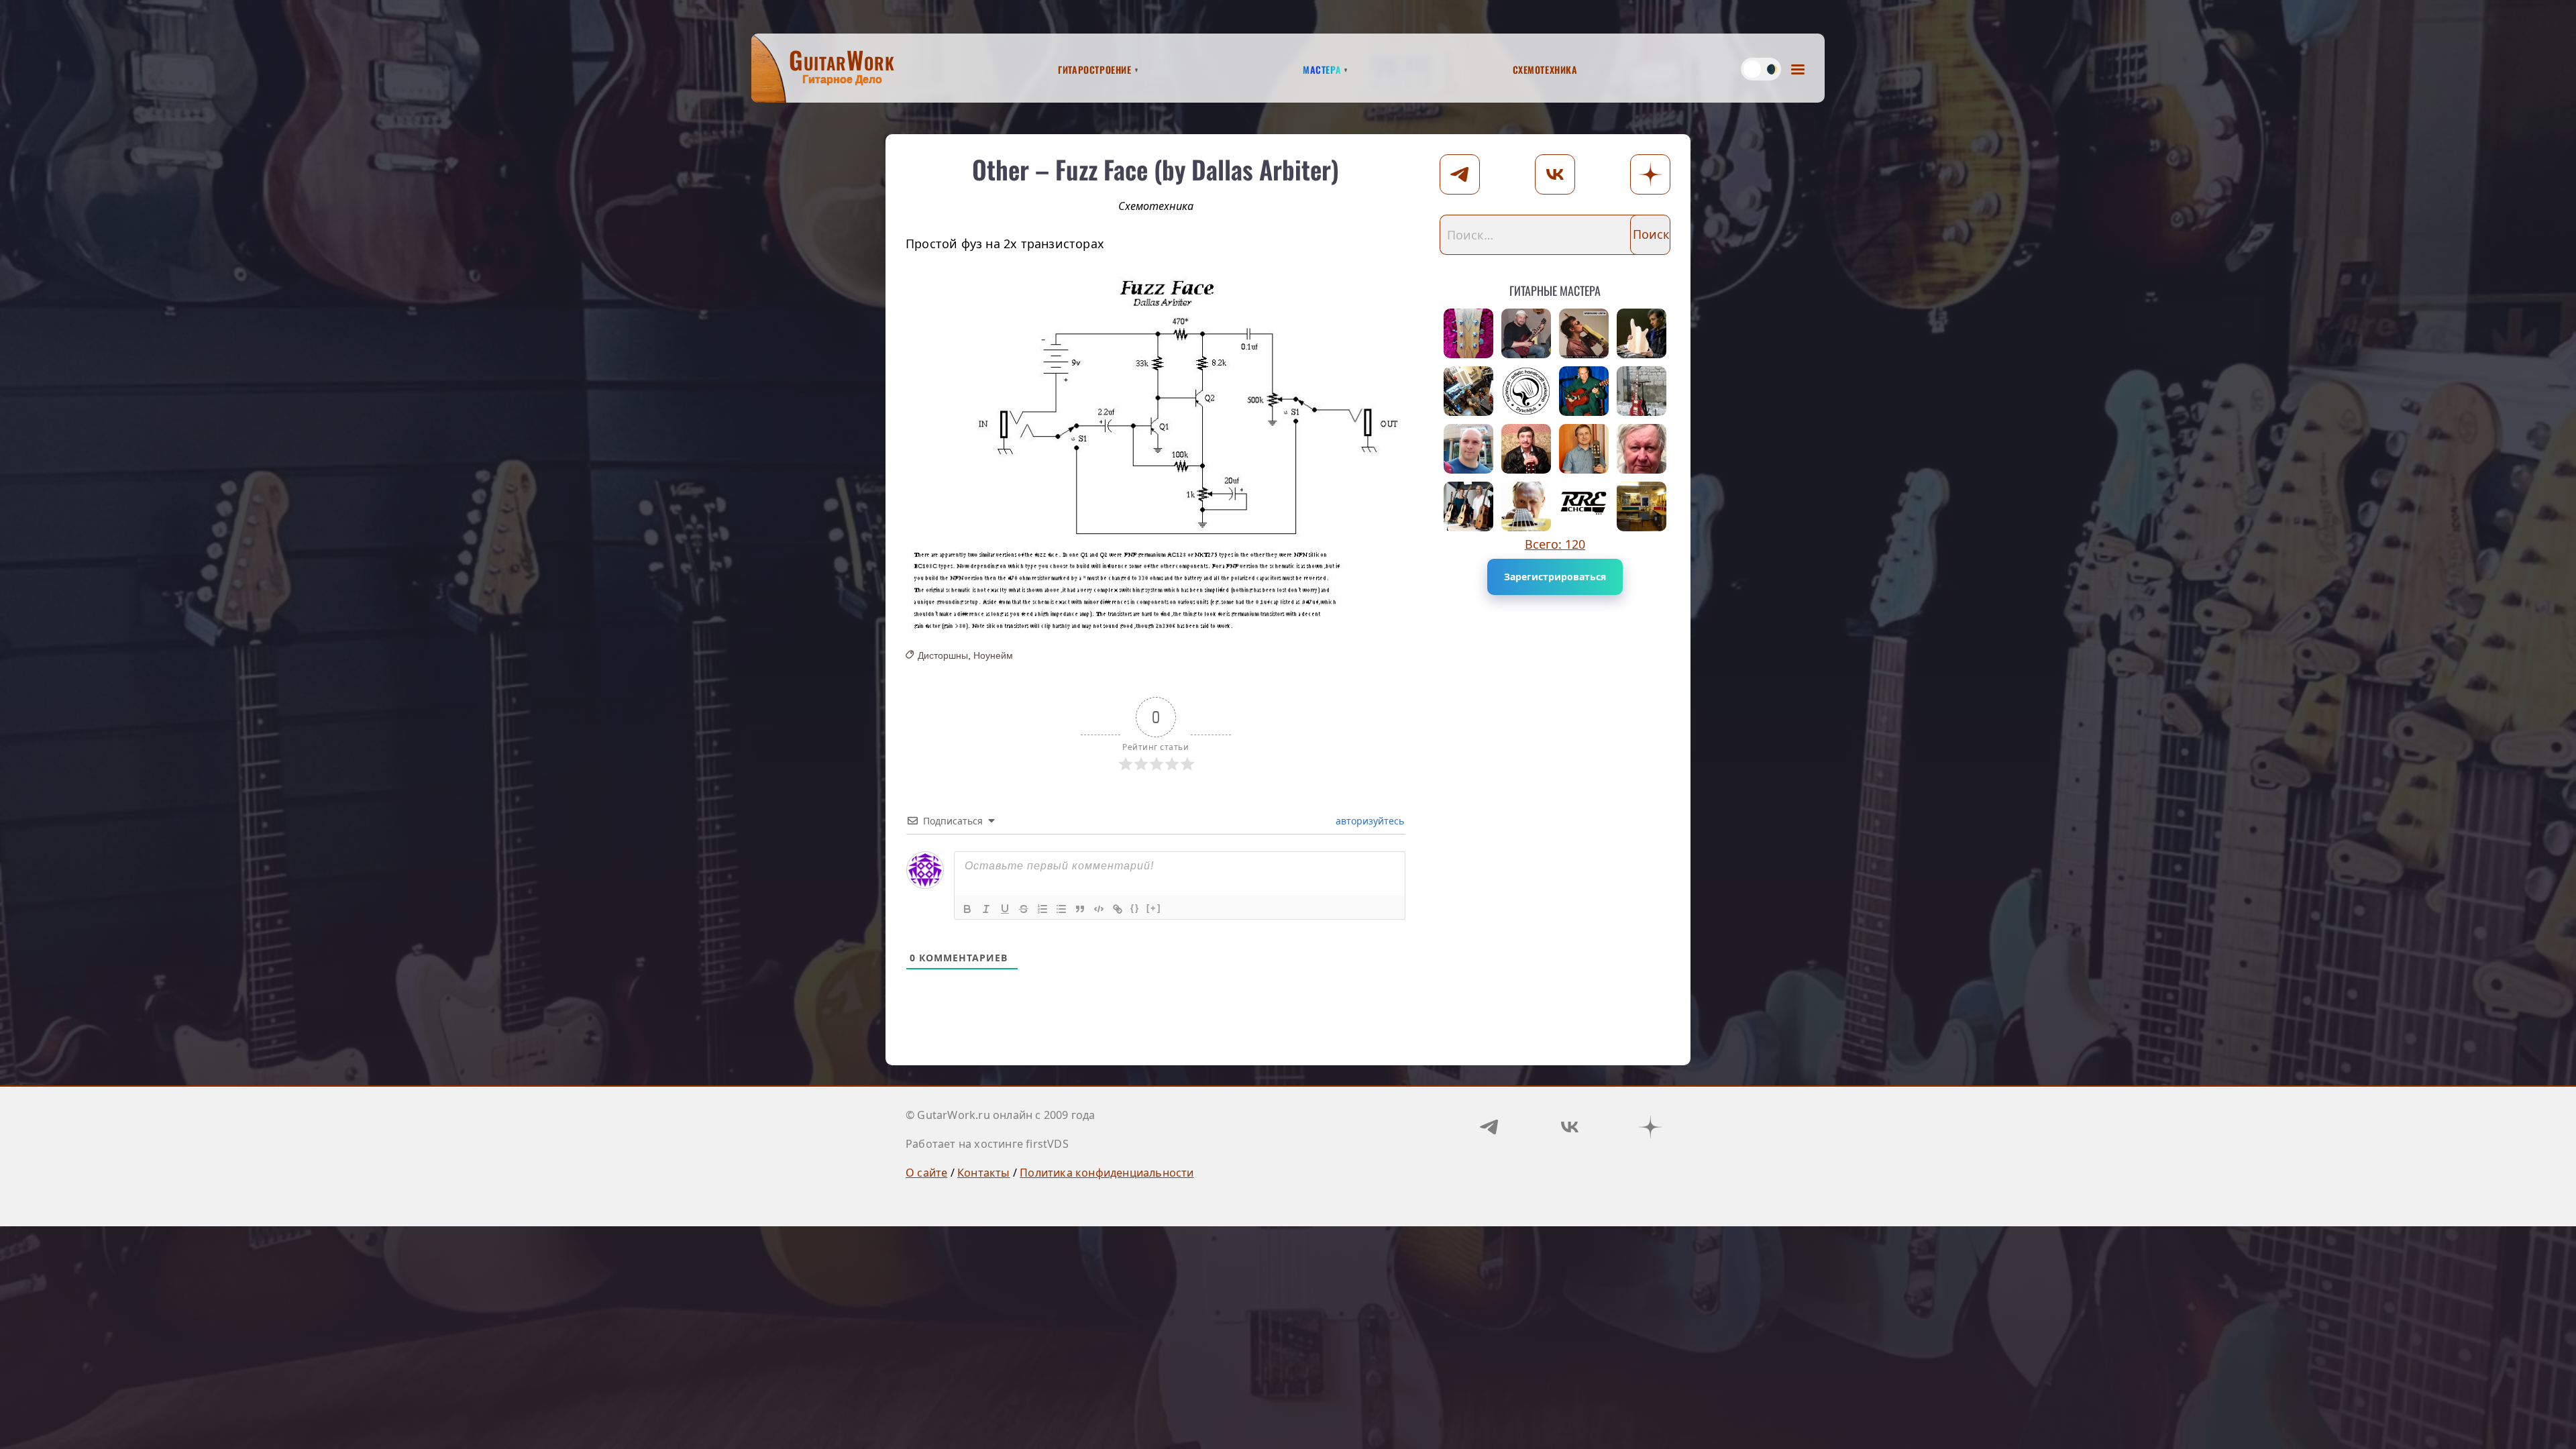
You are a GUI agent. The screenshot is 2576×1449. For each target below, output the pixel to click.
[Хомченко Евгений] (1584, 333)
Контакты (984, 1173)
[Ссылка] (1118, 909)
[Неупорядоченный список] (1061, 909)
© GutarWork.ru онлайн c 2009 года (1001, 1115)
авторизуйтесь (1368, 821)
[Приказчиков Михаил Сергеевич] (1642, 333)
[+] (1154, 908)
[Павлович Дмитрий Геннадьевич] (1642, 506)
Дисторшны (943, 655)
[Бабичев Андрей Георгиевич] (1526, 506)
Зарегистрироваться (1555, 577)
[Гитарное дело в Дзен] (1650, 1127)
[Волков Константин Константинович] (1468, 333)
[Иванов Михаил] (1468, 506)
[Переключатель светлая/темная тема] (1761, 69)
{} (1135, 908)
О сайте (926, 1173)
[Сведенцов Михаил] (1584, 449)
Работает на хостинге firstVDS (987, 1144)
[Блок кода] (1099, 909)
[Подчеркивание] (1005, 909)
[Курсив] (986, 909)
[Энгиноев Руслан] (1584, 506)
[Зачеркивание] (1024, 909)
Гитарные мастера (1555, 288)
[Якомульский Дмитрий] (1526, 333)
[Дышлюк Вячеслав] (1526, 391)
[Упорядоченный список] (1042, 909)
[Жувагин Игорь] (1642, 391)
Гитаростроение (1094, 68)
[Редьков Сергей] (1468, 391)
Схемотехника (1545, 68)
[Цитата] (1080, 909)
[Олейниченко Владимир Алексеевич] (1584, 391)
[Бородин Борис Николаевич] (1526, 449)
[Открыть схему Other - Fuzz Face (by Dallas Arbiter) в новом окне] (1156, 451)
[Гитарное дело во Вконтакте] (1570, 1127)
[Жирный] (967, 909)
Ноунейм (993, 655)
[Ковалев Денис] (1468, 449)
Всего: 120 (1555, 544)
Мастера (1322, 68)
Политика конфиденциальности (1107, 1173)
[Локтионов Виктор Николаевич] (1642, 449)
